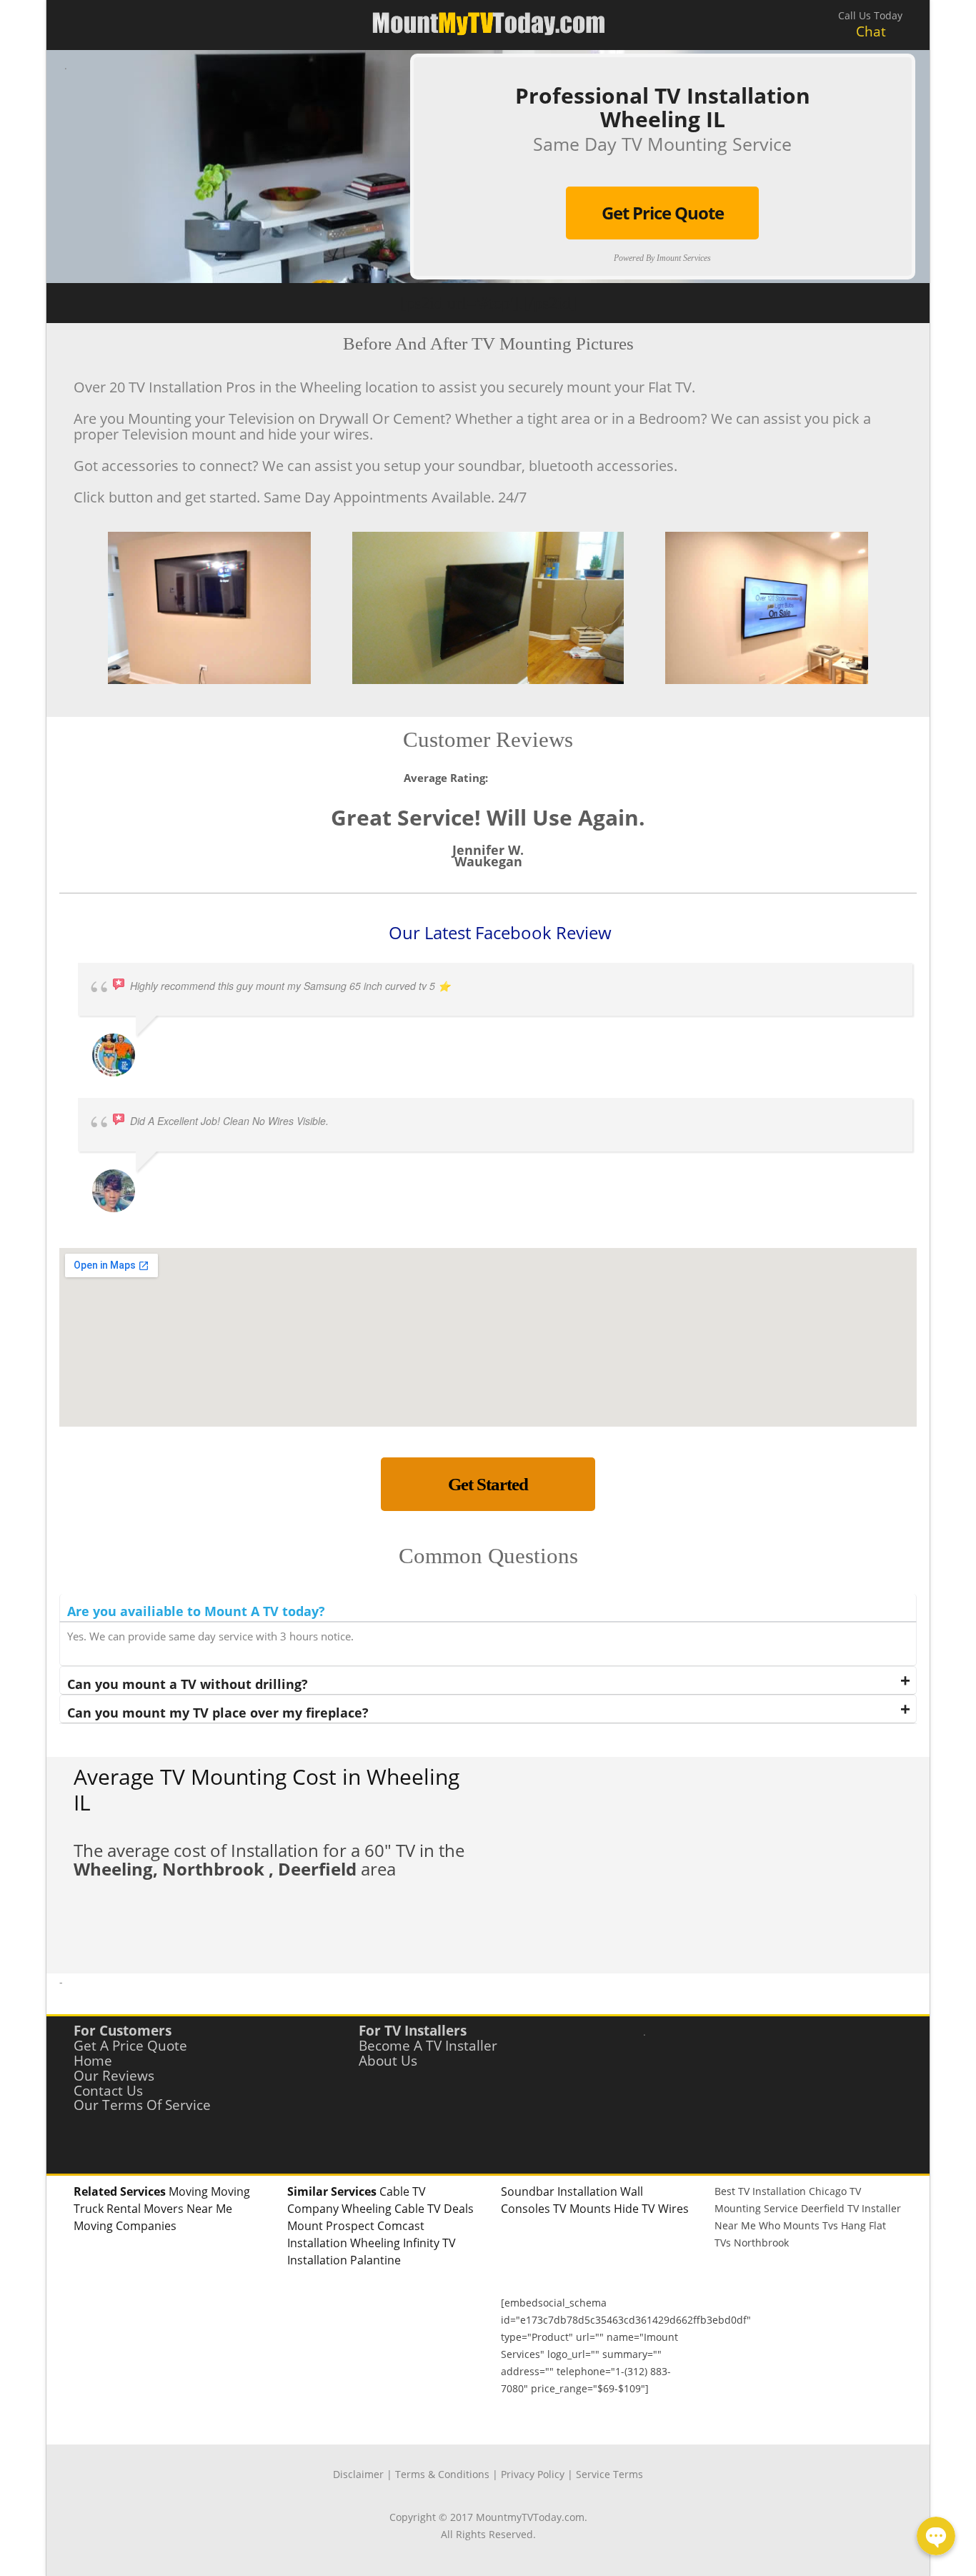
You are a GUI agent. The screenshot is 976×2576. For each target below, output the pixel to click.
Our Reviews (114, 2076)
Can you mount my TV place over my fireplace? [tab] (218, 1713)
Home (93, 2061)
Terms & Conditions (442, 2474)
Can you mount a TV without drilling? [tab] (188, 1684)
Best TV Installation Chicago (781, 2191)
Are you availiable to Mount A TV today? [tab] (196, 1611)
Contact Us (108, 2091)
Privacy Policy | (538, 2474)
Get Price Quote (663, 213)
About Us (388, 2061)
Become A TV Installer (428, 2046)
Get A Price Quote (130, 2046)
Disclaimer (358, 2474)
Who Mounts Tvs (798, 2225)
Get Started (488, 1484)
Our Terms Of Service (142, 2105)
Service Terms (609, 2474)
